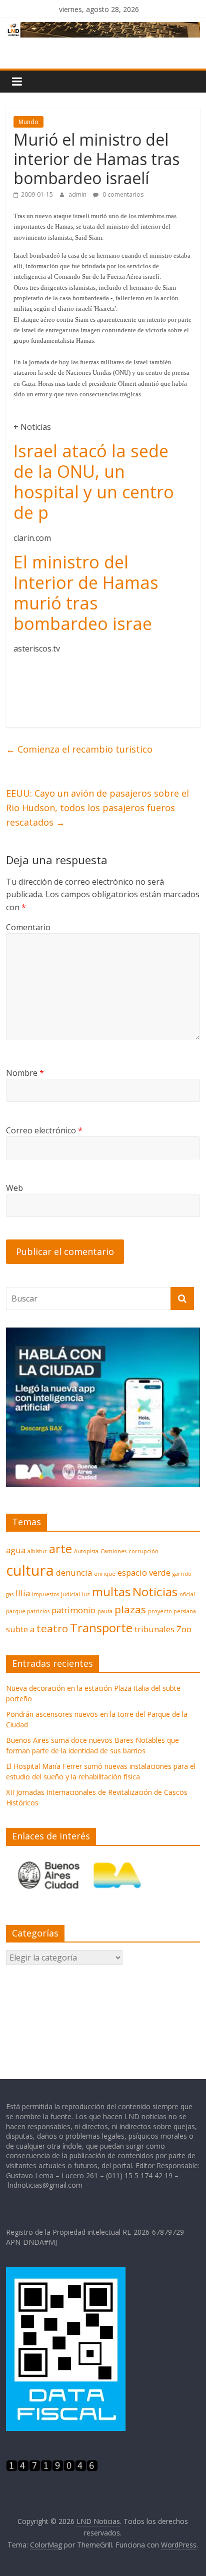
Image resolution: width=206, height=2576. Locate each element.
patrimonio (73, 1610)
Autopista (86, 1551)
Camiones (113, 1551)
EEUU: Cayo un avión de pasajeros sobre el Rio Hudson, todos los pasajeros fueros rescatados (97, 808)
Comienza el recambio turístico (79, 749)
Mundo (28, 122)
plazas (130, 1609)
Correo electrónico (44, 1130)
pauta (105, 1611)
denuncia (74, 1572)
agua (16, 1550)
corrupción (143, 1551)
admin (78, 194)
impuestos (45, 1594)
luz (86, 1594)
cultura (30, 1570)
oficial (187, 1594)
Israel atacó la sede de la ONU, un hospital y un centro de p (94, 481)
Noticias (155, 1591)
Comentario (28, 927)
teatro (52, 1628)
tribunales (154, 1629)
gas (10, 1594)
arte (60, 1548)
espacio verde (144, 1572)
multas (111, 1591)
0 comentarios (122, 194)
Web (14, 1188)
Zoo (184, 1629)
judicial (70, 1594)
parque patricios (28, 1611)
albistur (37, 1551)
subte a (20, 1629)
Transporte (101, 1628)
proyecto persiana (172, 1611)
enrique (105, 1574)
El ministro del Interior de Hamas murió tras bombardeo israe (86, 592)
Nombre (25, 1073)
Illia (23, 1593)
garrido (182, 1574)
